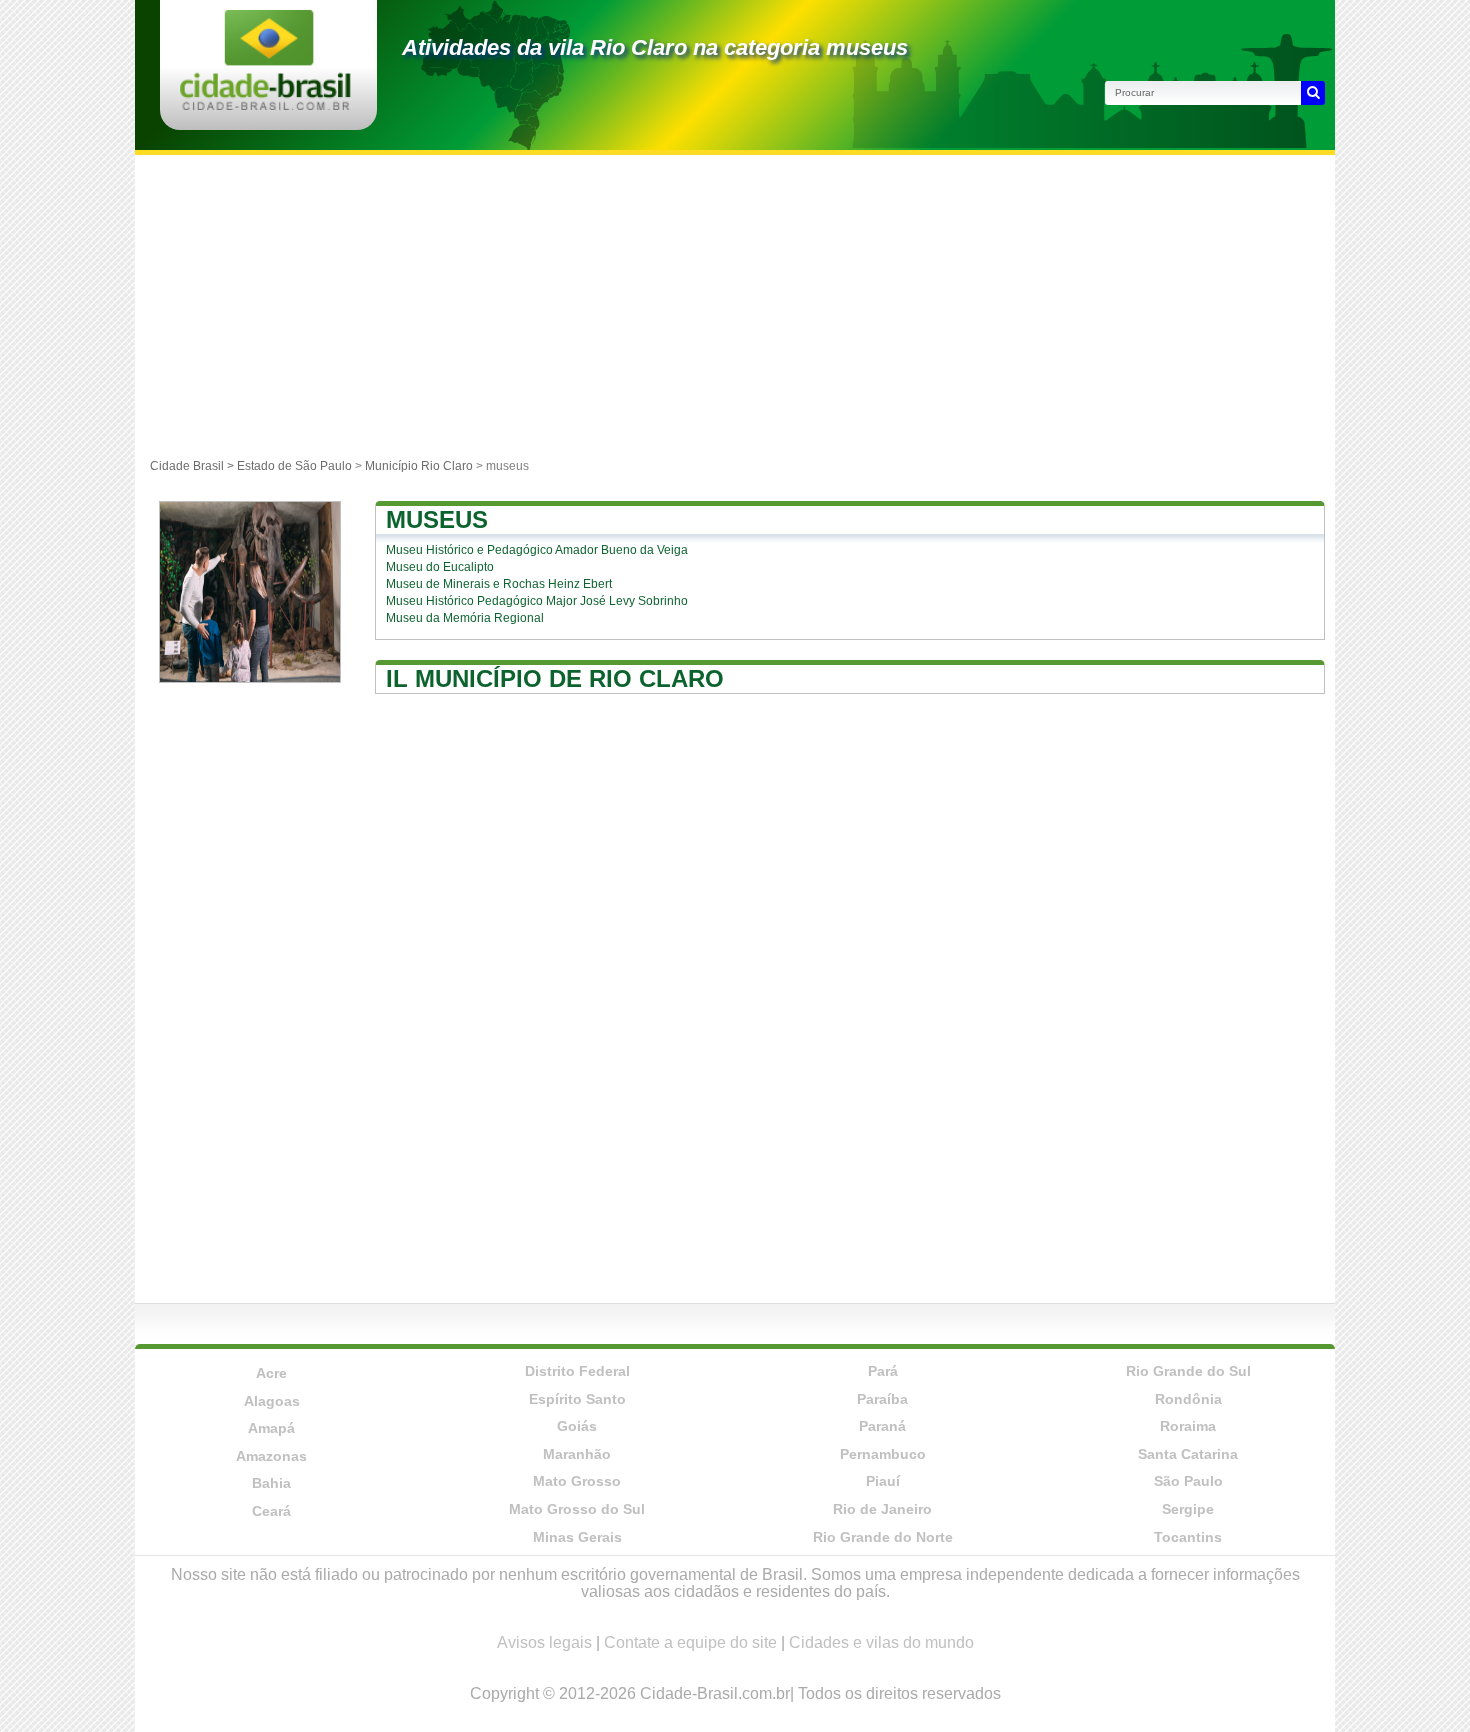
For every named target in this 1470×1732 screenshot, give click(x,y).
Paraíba (882, 1399)
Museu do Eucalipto (440, 567)
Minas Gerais (577, 1537)
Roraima (1188, 1426)
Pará (883, 1371)
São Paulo (1188, 1481)
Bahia (271, 1483)
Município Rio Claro (419, 466)
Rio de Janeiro (882, 1509)
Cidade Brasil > (193, 466)
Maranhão (577, 1454)
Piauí (883, 1481)
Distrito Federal (577, 1371)
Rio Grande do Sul (1188, 1371)
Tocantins (1188, 1537)
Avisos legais (544, 1642)
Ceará (271, 1511)
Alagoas (272, 1401)
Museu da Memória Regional (465, 618)
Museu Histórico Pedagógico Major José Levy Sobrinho (537, 601)
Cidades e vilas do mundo (881, 1642)
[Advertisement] (735, 305)
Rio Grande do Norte (883, 1537)
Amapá (271, 1428)
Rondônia (1188, 1399)
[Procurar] (1313, 93)
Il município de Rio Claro (555, 678)
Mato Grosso (577, 1481)
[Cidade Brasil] (265, 104)
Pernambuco (883, 1454)
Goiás (577, 1426)
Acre (271, 1373)
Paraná (882, 1426)
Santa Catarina (1188, 1454)
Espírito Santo (577, 1399)
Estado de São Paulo (294, 466)
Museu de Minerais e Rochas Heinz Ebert (499, 584)
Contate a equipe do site (690, 1642)
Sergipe (1188, 1509)
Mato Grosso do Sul (577, 1509)
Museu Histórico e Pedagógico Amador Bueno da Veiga (537, 550)
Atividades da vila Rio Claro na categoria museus (655, 47)
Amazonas (271, 1456)
